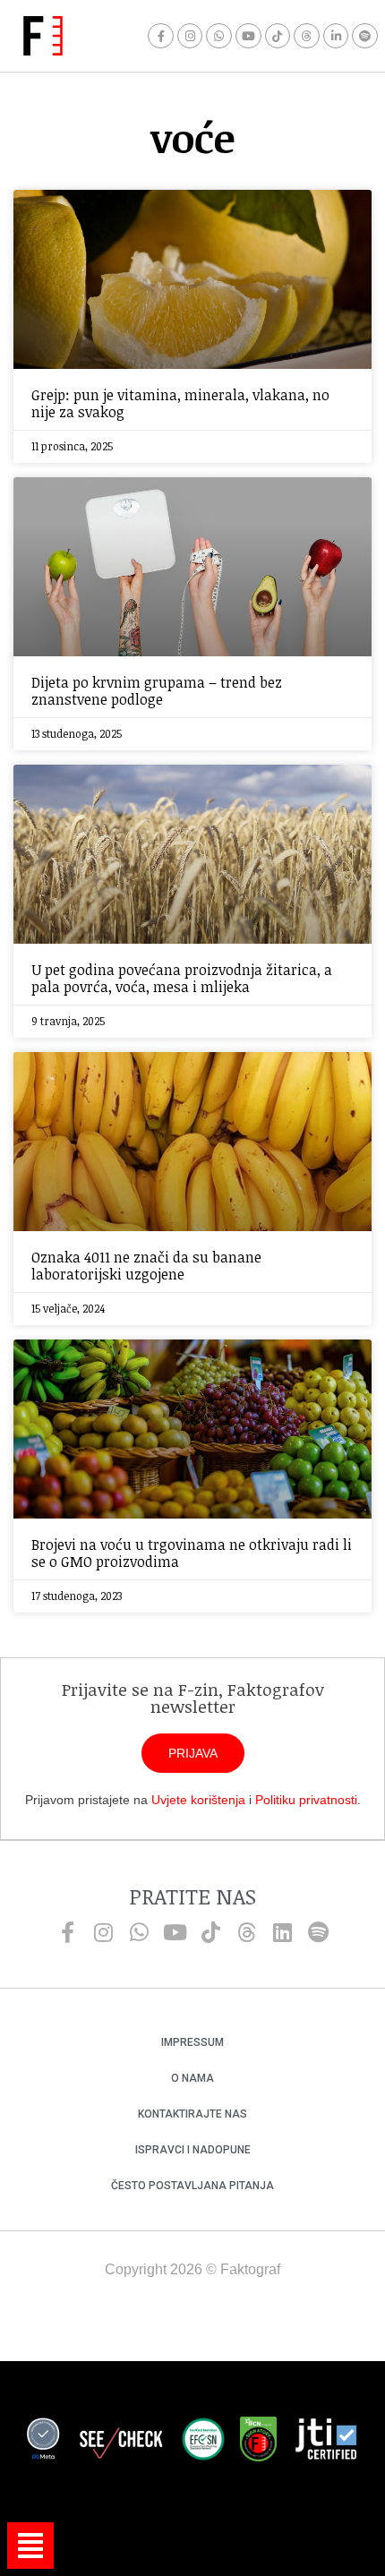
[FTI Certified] (326, 2442)
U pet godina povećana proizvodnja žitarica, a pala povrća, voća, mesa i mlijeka (182, 978)
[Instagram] (190, 36)
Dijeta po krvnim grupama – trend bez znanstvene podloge (157, 691)
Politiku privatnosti (306, 1800)
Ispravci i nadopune (193, 2150)
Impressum (192, 2042)
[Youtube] (248, 36)
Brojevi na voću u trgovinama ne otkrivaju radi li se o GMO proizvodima (192, 1553)
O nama (192, 2078)
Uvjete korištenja (198, 1800)
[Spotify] (365, 36)
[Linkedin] (282, 1932)
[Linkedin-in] (336, 36)
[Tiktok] (278, 36)
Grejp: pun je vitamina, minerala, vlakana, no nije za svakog (180, 403)
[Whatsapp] (219, 36)
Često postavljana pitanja (192, 2186)
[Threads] (307, 36)
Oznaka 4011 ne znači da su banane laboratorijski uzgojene (146, 1266)
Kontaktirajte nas (192, 2114)
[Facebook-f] (161, 36)
